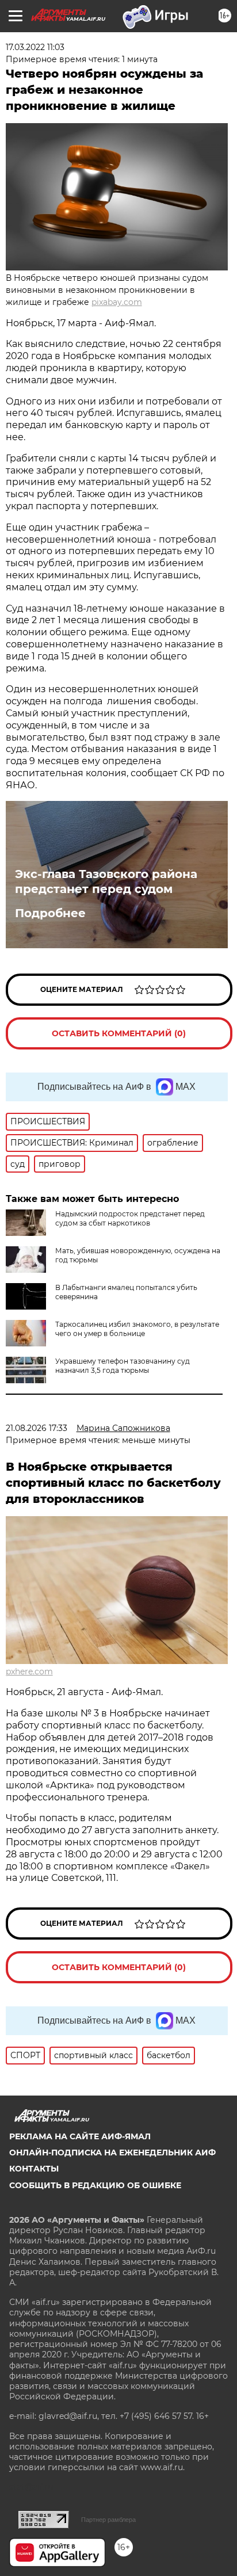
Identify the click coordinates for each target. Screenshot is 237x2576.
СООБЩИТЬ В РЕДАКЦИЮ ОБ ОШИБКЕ (95, 2185)
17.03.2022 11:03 (35, 47)
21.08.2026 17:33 (37, 1428)
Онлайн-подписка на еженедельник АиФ (112, 2153)
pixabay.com (117, 302)
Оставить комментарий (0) (119, 1033)
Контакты (34, 2169)
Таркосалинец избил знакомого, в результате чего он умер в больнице (137, 1329)
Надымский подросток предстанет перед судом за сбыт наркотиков (130, 1218)
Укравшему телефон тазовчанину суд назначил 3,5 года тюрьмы (123, 1366)
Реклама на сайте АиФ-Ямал (80, 2136)
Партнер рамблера (108, 2520)
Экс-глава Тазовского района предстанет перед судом (106, 881)
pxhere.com (29, 1671)
